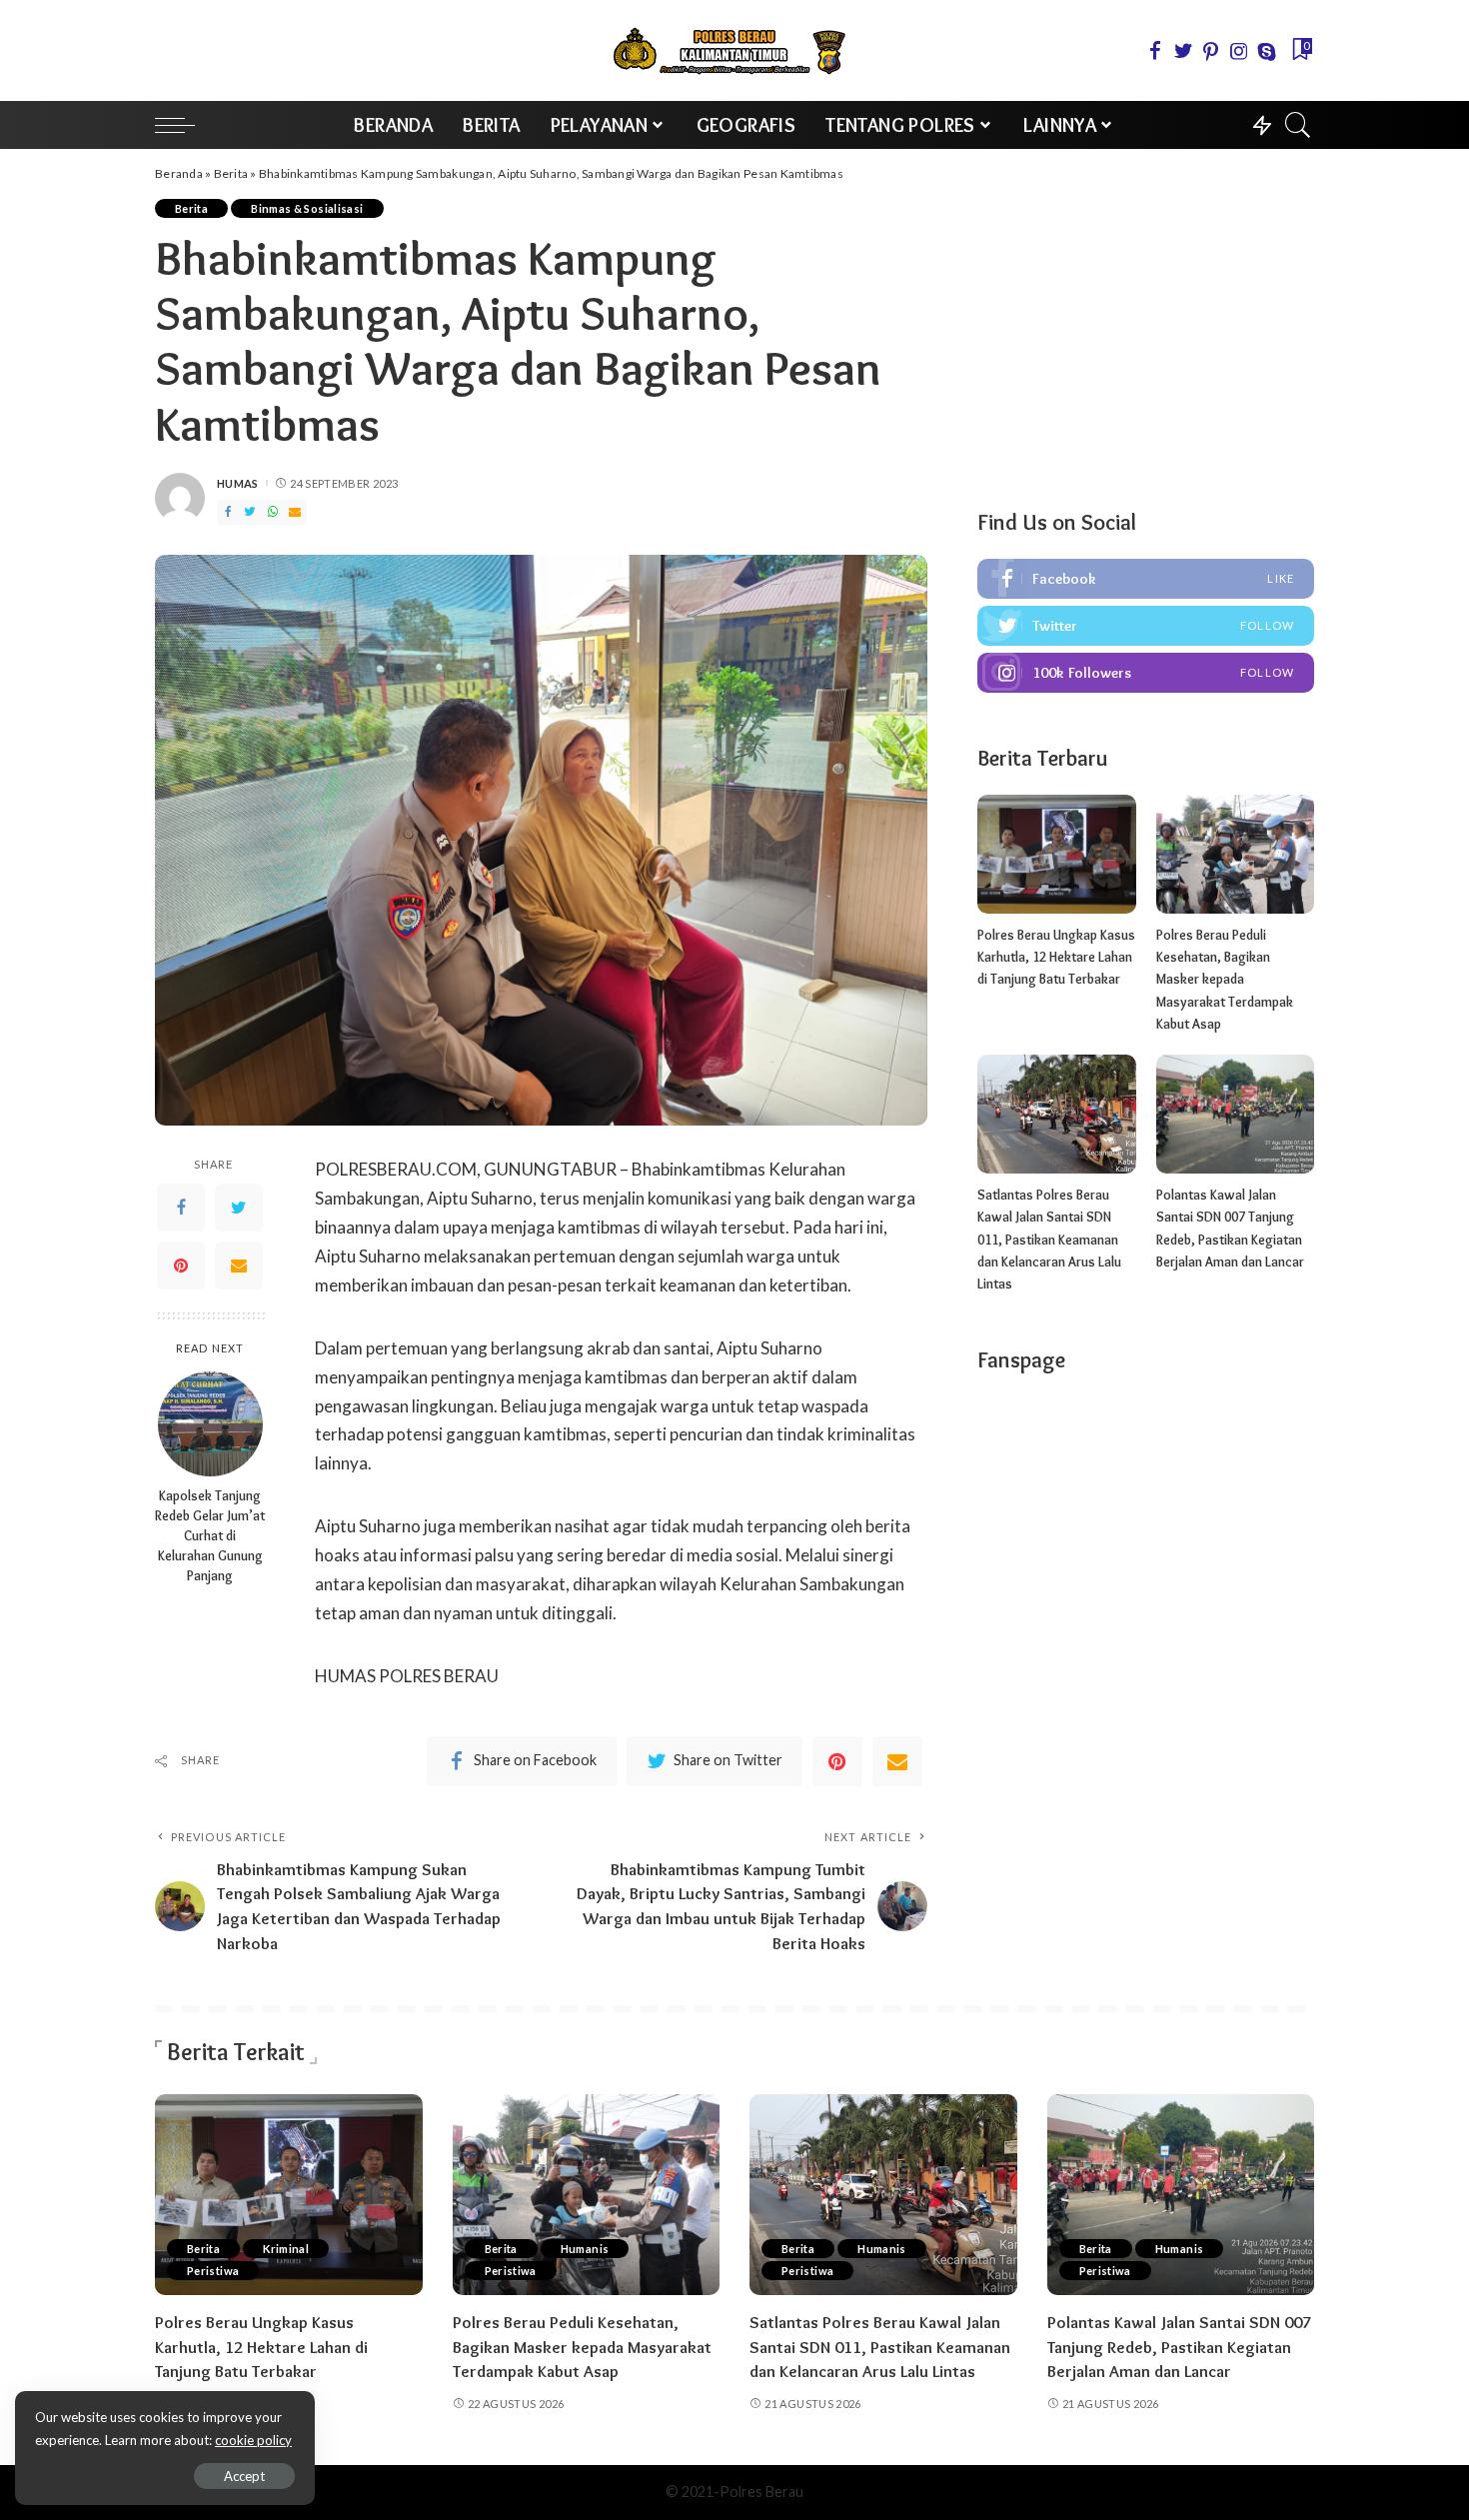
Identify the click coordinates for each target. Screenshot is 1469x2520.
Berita (231, 173)
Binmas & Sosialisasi (307, 208)
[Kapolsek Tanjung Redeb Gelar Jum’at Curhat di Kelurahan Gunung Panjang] (210, 1424)
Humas (238, 483)
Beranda (179, 173)
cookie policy (253, 2440)
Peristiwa (213, 2271)
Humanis (585, 2249)
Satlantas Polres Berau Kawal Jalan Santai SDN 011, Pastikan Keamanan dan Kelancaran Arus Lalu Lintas (1049, 1239)
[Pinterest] (181, 1266)
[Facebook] (181, 1209)
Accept (244, 2476)
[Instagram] (1146, 673)
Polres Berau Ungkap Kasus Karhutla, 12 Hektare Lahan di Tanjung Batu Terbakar (1056, 957)
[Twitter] (239, 1209)
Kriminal (286, 2249)
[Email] (239, 1266)
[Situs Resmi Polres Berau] (734, 50)
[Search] (1298, 125)
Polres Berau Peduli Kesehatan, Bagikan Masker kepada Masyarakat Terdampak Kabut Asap (1225, 979)
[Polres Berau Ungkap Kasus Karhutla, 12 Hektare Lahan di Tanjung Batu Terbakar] (1056, 854)
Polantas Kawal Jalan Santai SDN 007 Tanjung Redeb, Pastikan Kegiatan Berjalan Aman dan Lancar (1179, 2347)
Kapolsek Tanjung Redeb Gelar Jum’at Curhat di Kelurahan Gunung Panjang (210, 1536)
